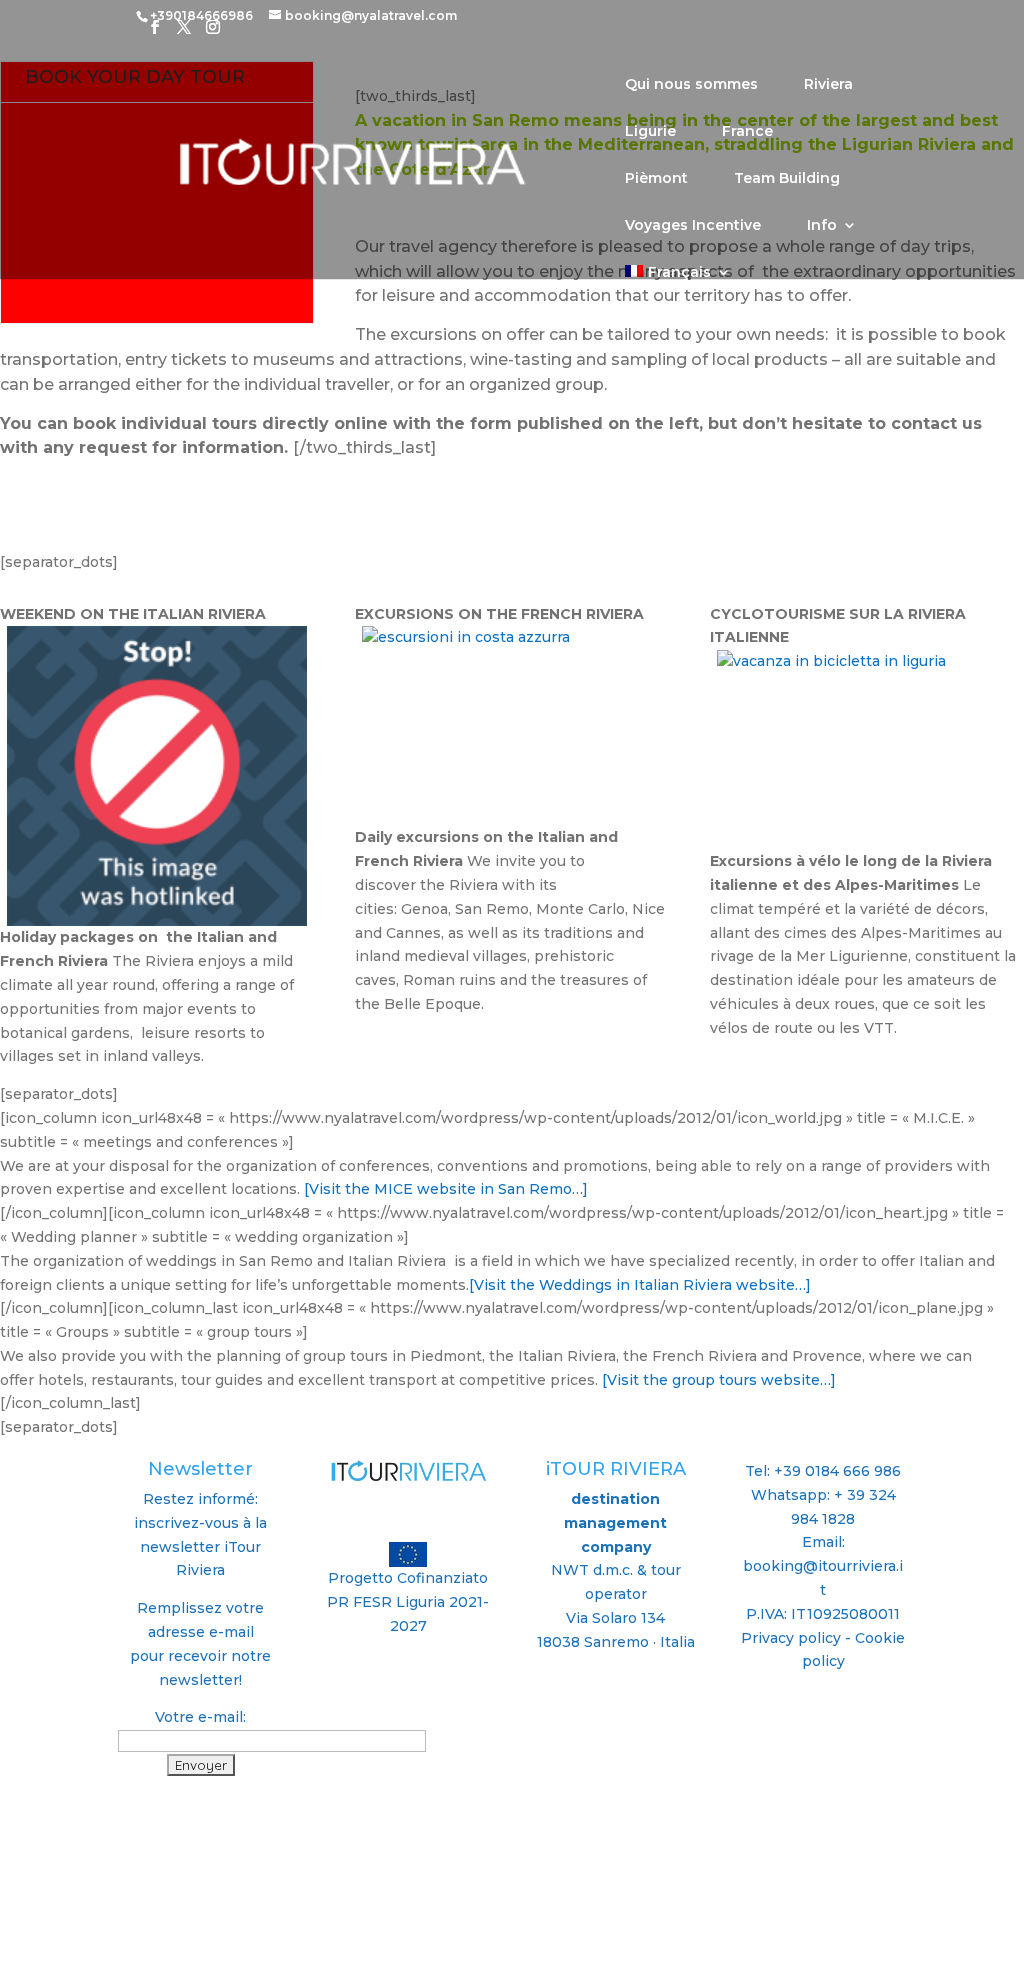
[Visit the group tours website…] (717, 1380)
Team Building (787, 179)
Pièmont (656, 179)
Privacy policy (791, 1638)
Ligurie (650, 132)
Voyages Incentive (693, 226)
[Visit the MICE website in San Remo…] (446, 1189)
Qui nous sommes (691, 85)
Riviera (828, 85)
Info (822, 226)
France (747, 132)
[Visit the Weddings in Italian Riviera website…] (640, 1285)
